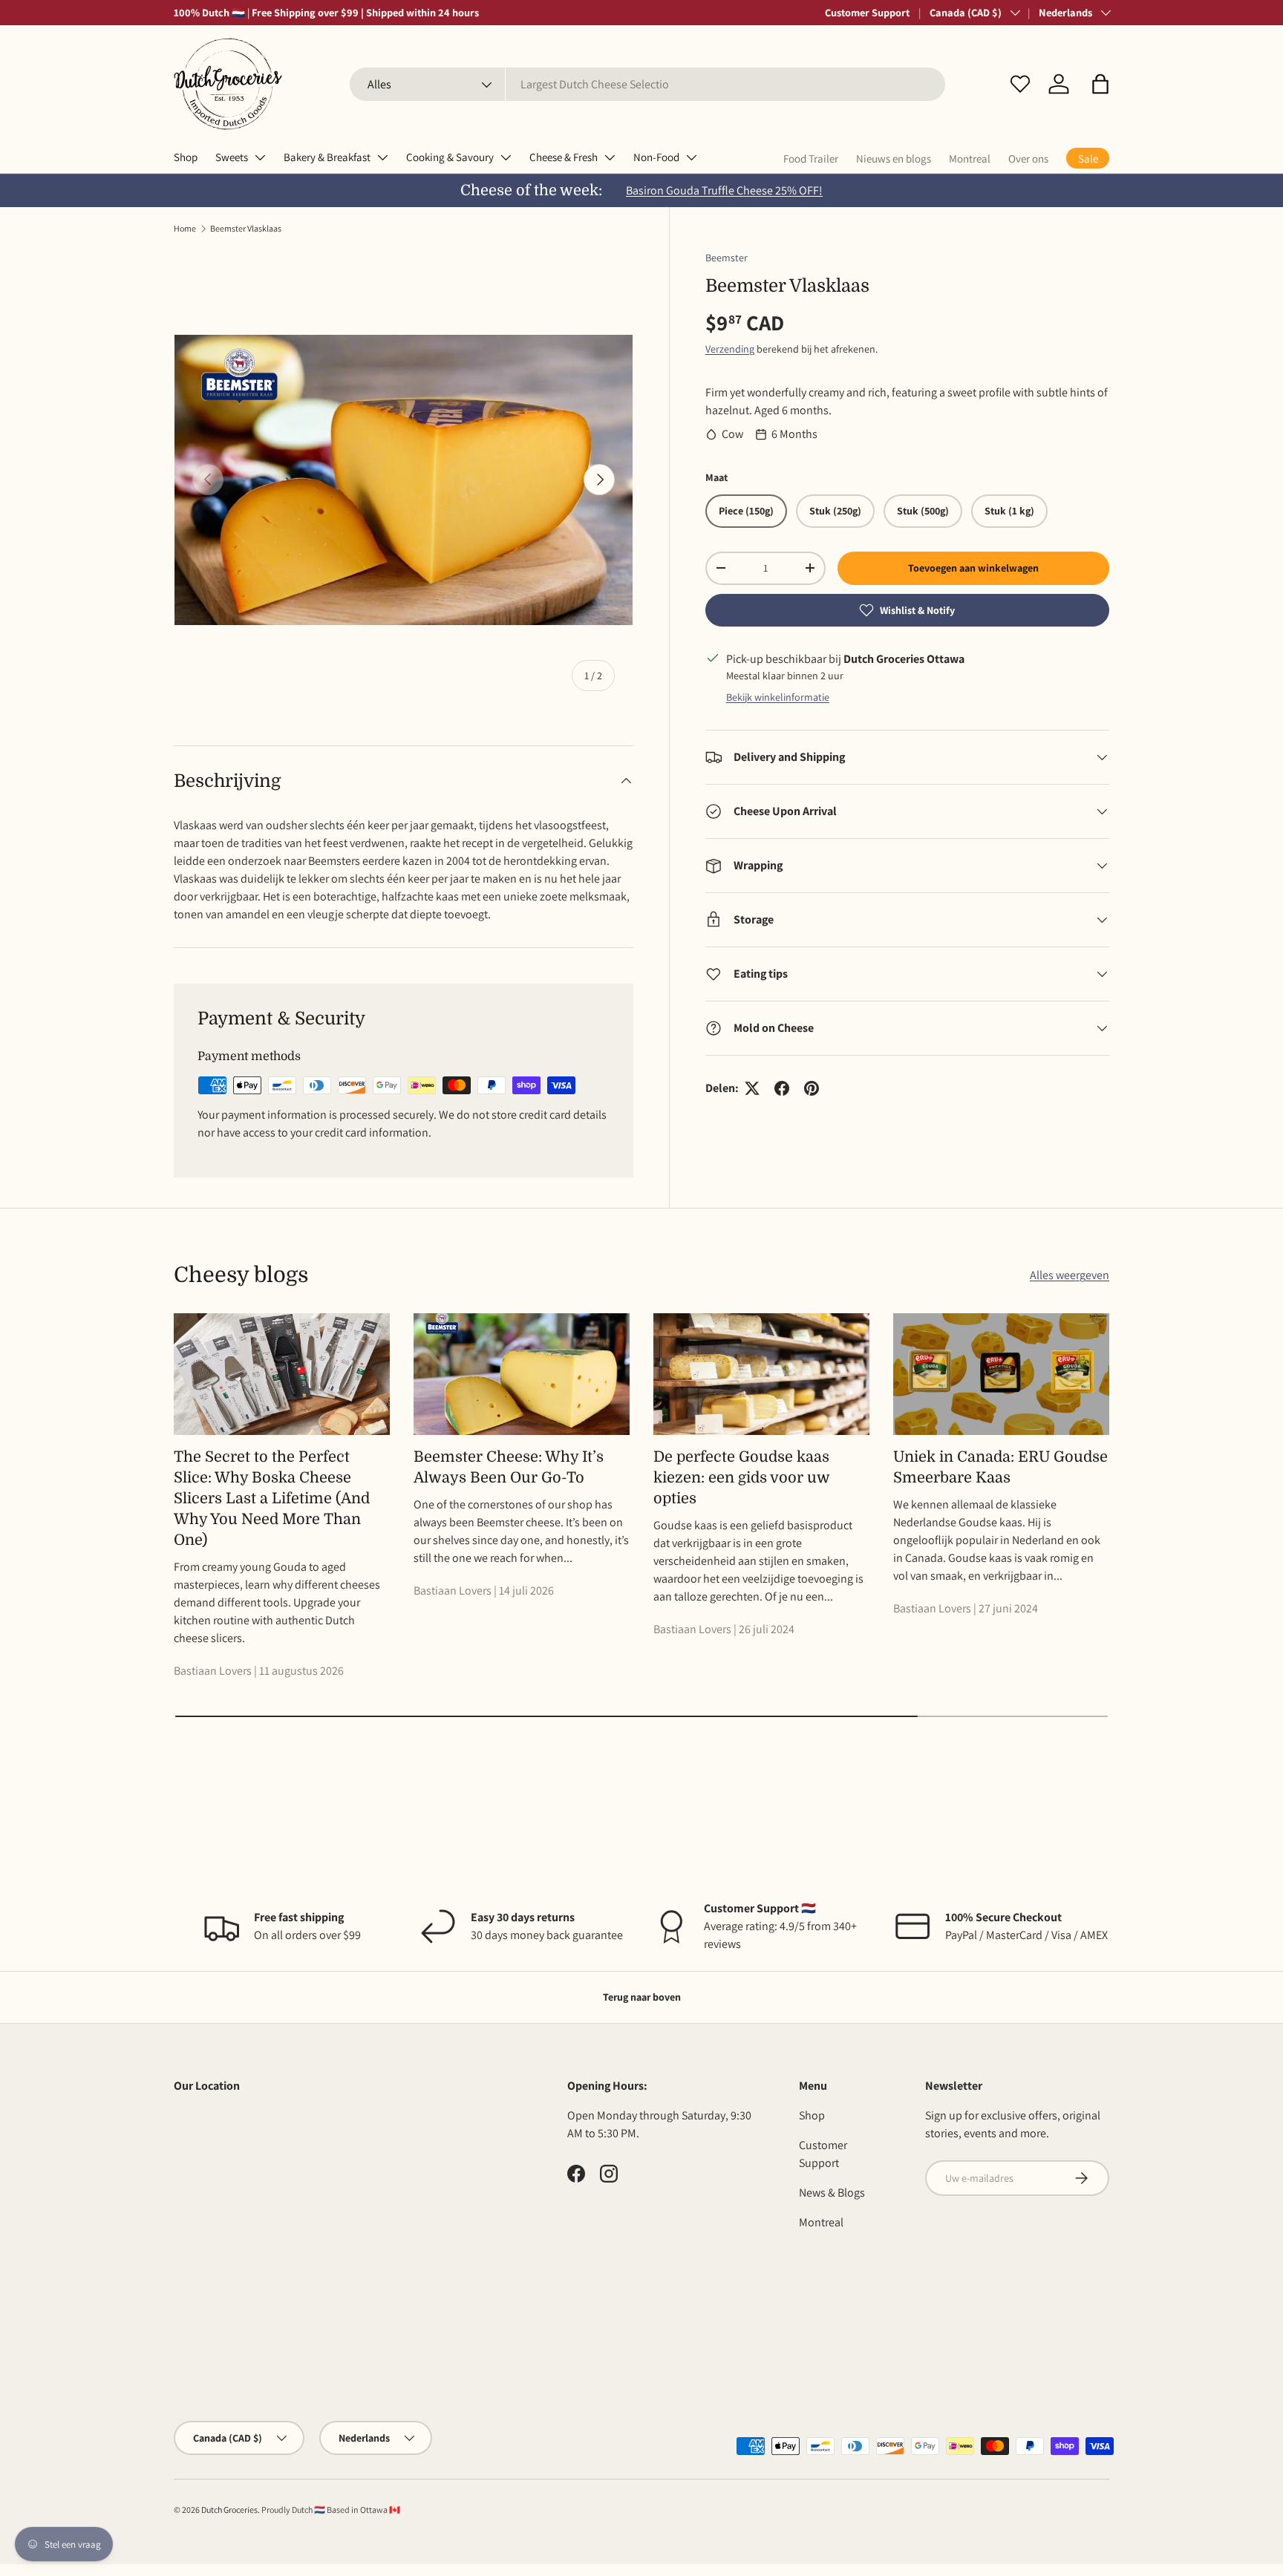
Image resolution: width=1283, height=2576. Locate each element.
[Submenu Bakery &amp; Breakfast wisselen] (382, 157)
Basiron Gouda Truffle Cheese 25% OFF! (724, 190)
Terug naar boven (642, 1997)
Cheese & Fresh (564, 157)
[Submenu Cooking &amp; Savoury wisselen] (506, 157)
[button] (1100, 84)
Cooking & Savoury (450, 157)
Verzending (730, 349)
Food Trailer (811, 158)
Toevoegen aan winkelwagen (973, 568)
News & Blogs (832, 2193)
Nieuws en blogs (894, 158)
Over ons (1028, 158)
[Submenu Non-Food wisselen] (691, 157)
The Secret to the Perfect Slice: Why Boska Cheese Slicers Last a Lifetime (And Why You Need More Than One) (272, 1498)
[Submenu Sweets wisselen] (260, 157)
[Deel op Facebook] (782, 1088)
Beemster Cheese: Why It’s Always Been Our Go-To (509, 1467)
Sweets (232, 157)
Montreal (970, 158)
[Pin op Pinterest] (812, 1088)
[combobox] (647, 84)
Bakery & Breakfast (327, 157)
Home (185, 228)
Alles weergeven (1070, 1275)
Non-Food (656, 157)
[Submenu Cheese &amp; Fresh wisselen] (610, 157)
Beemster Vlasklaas (246, 228)
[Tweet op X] (752, 1088)
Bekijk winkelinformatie (778, 697)
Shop (186, 157)
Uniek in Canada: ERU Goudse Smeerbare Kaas (1000, 1467)
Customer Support (867, 12)
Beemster (727, 258)
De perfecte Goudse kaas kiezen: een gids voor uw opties (741, 1478)
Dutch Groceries (229, 2510)
